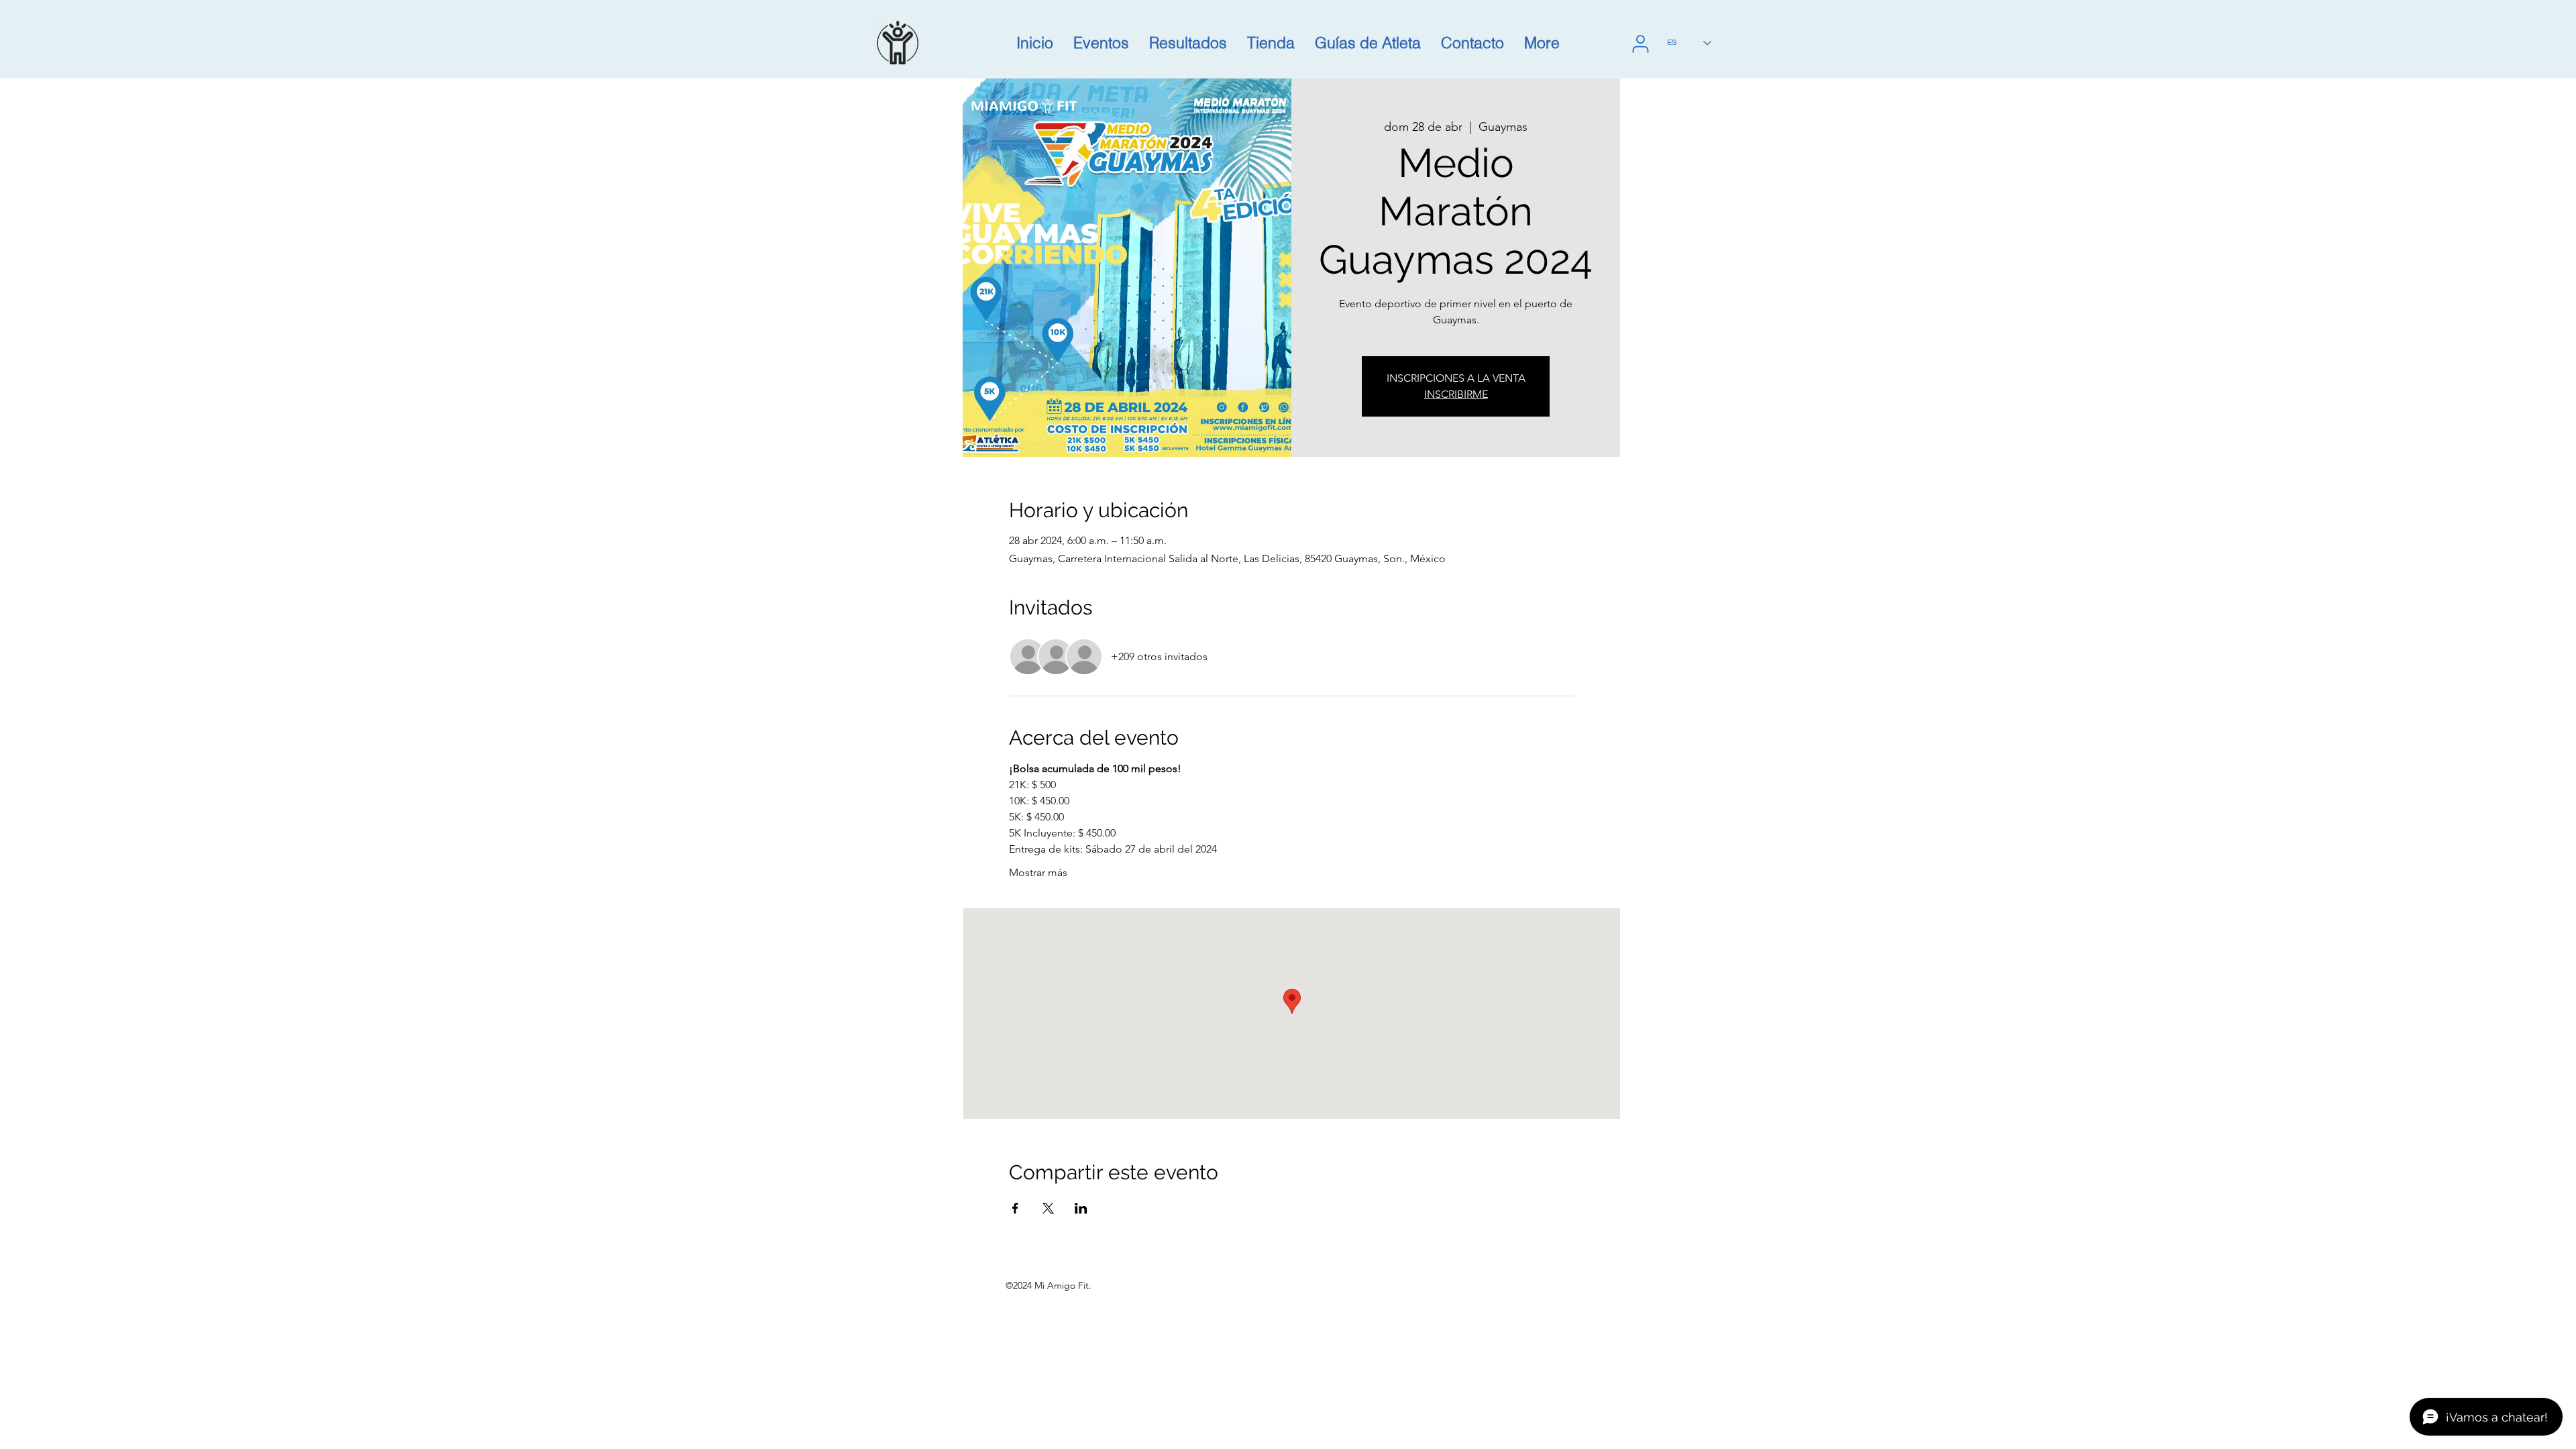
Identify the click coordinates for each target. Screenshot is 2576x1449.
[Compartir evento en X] (1048, 1208)
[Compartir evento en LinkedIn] (1081, 1208)
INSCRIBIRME (1456, 394)
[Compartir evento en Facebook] (1015, 1208)
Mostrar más (1038, 872)
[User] (1640, 44)
